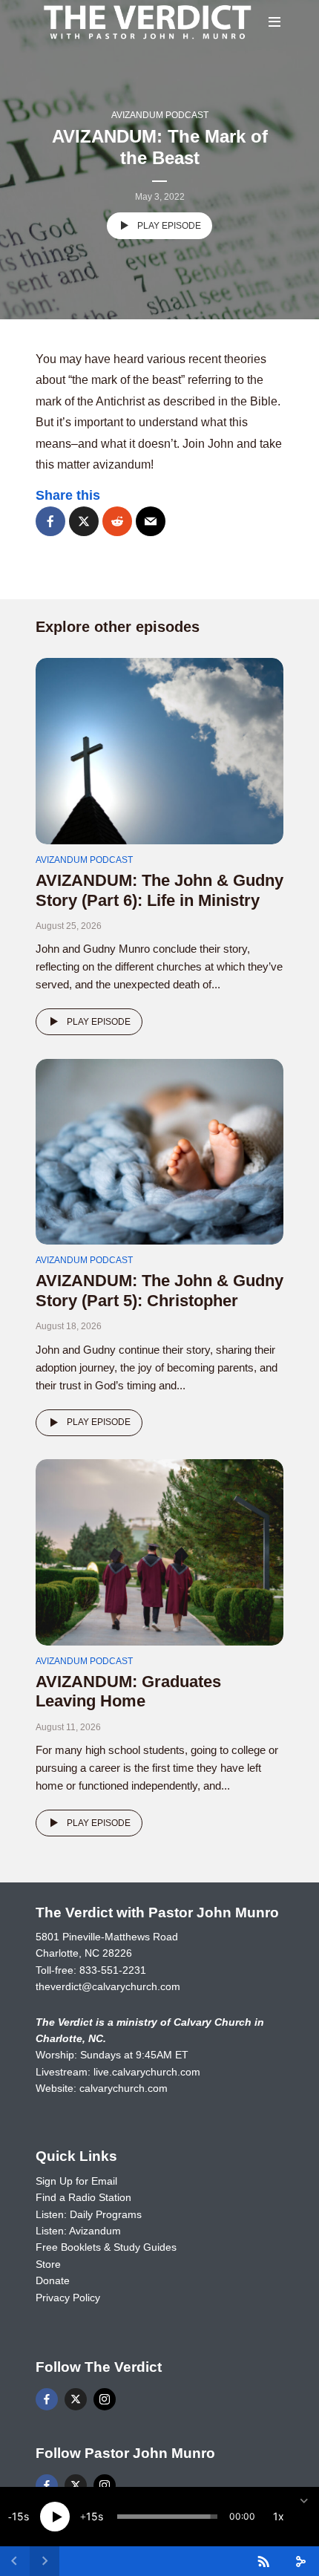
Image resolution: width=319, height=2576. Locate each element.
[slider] (167, 2517)
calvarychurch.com (124, 2088)
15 (18, 2516)
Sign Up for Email (76, 2181)
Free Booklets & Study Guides (106, 2247)
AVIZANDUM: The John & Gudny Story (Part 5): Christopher (159, 1290)
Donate (53, 2280)
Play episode (169, 226)
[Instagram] (105, 2399)
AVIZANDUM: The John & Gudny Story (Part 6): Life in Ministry (159, 890)
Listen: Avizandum (78, 2231)
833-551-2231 (113, 1970)
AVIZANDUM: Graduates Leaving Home (128, 1691)
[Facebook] (47, 2399)
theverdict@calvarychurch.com (108, 1986)
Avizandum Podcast (160, 115)
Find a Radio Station (83, 2197)
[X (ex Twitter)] (76, 2399)
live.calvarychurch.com (147, 2072)
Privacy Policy (68, 2298)
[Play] (55, 2517)
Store (48, 2264)
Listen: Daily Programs (89, 2214)
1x (279, 2516)
